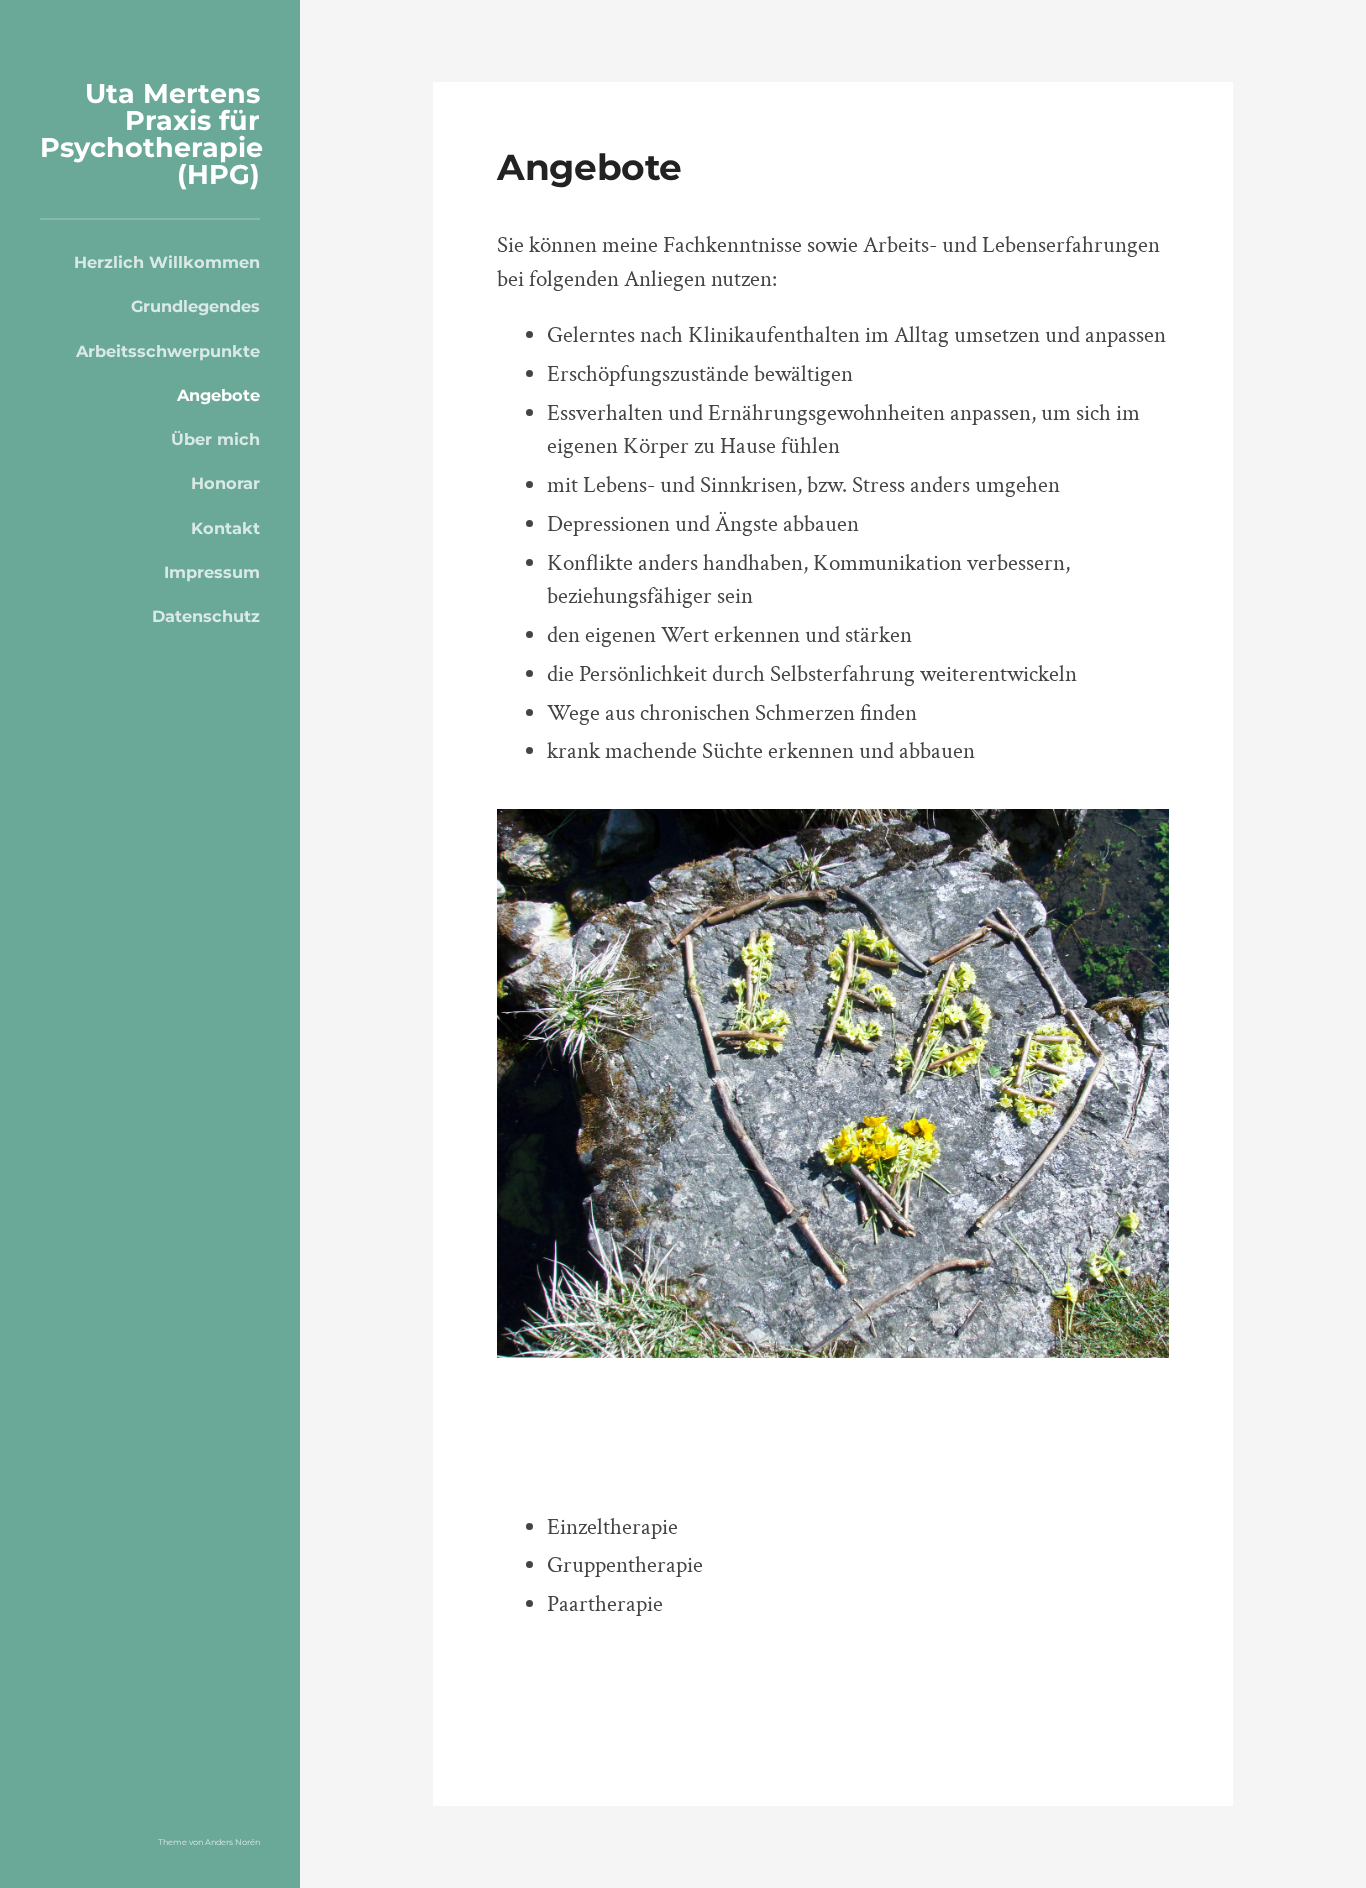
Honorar (225, 483)
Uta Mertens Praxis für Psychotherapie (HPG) (151, 134)
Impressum (212, 572)
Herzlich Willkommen (167, 262)
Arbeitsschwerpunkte (168, 351)
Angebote (218, 395)
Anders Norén (232, 1842)
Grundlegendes (195, 306)
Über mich (215, 439)
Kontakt (225, 528)
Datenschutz (206, 616)
